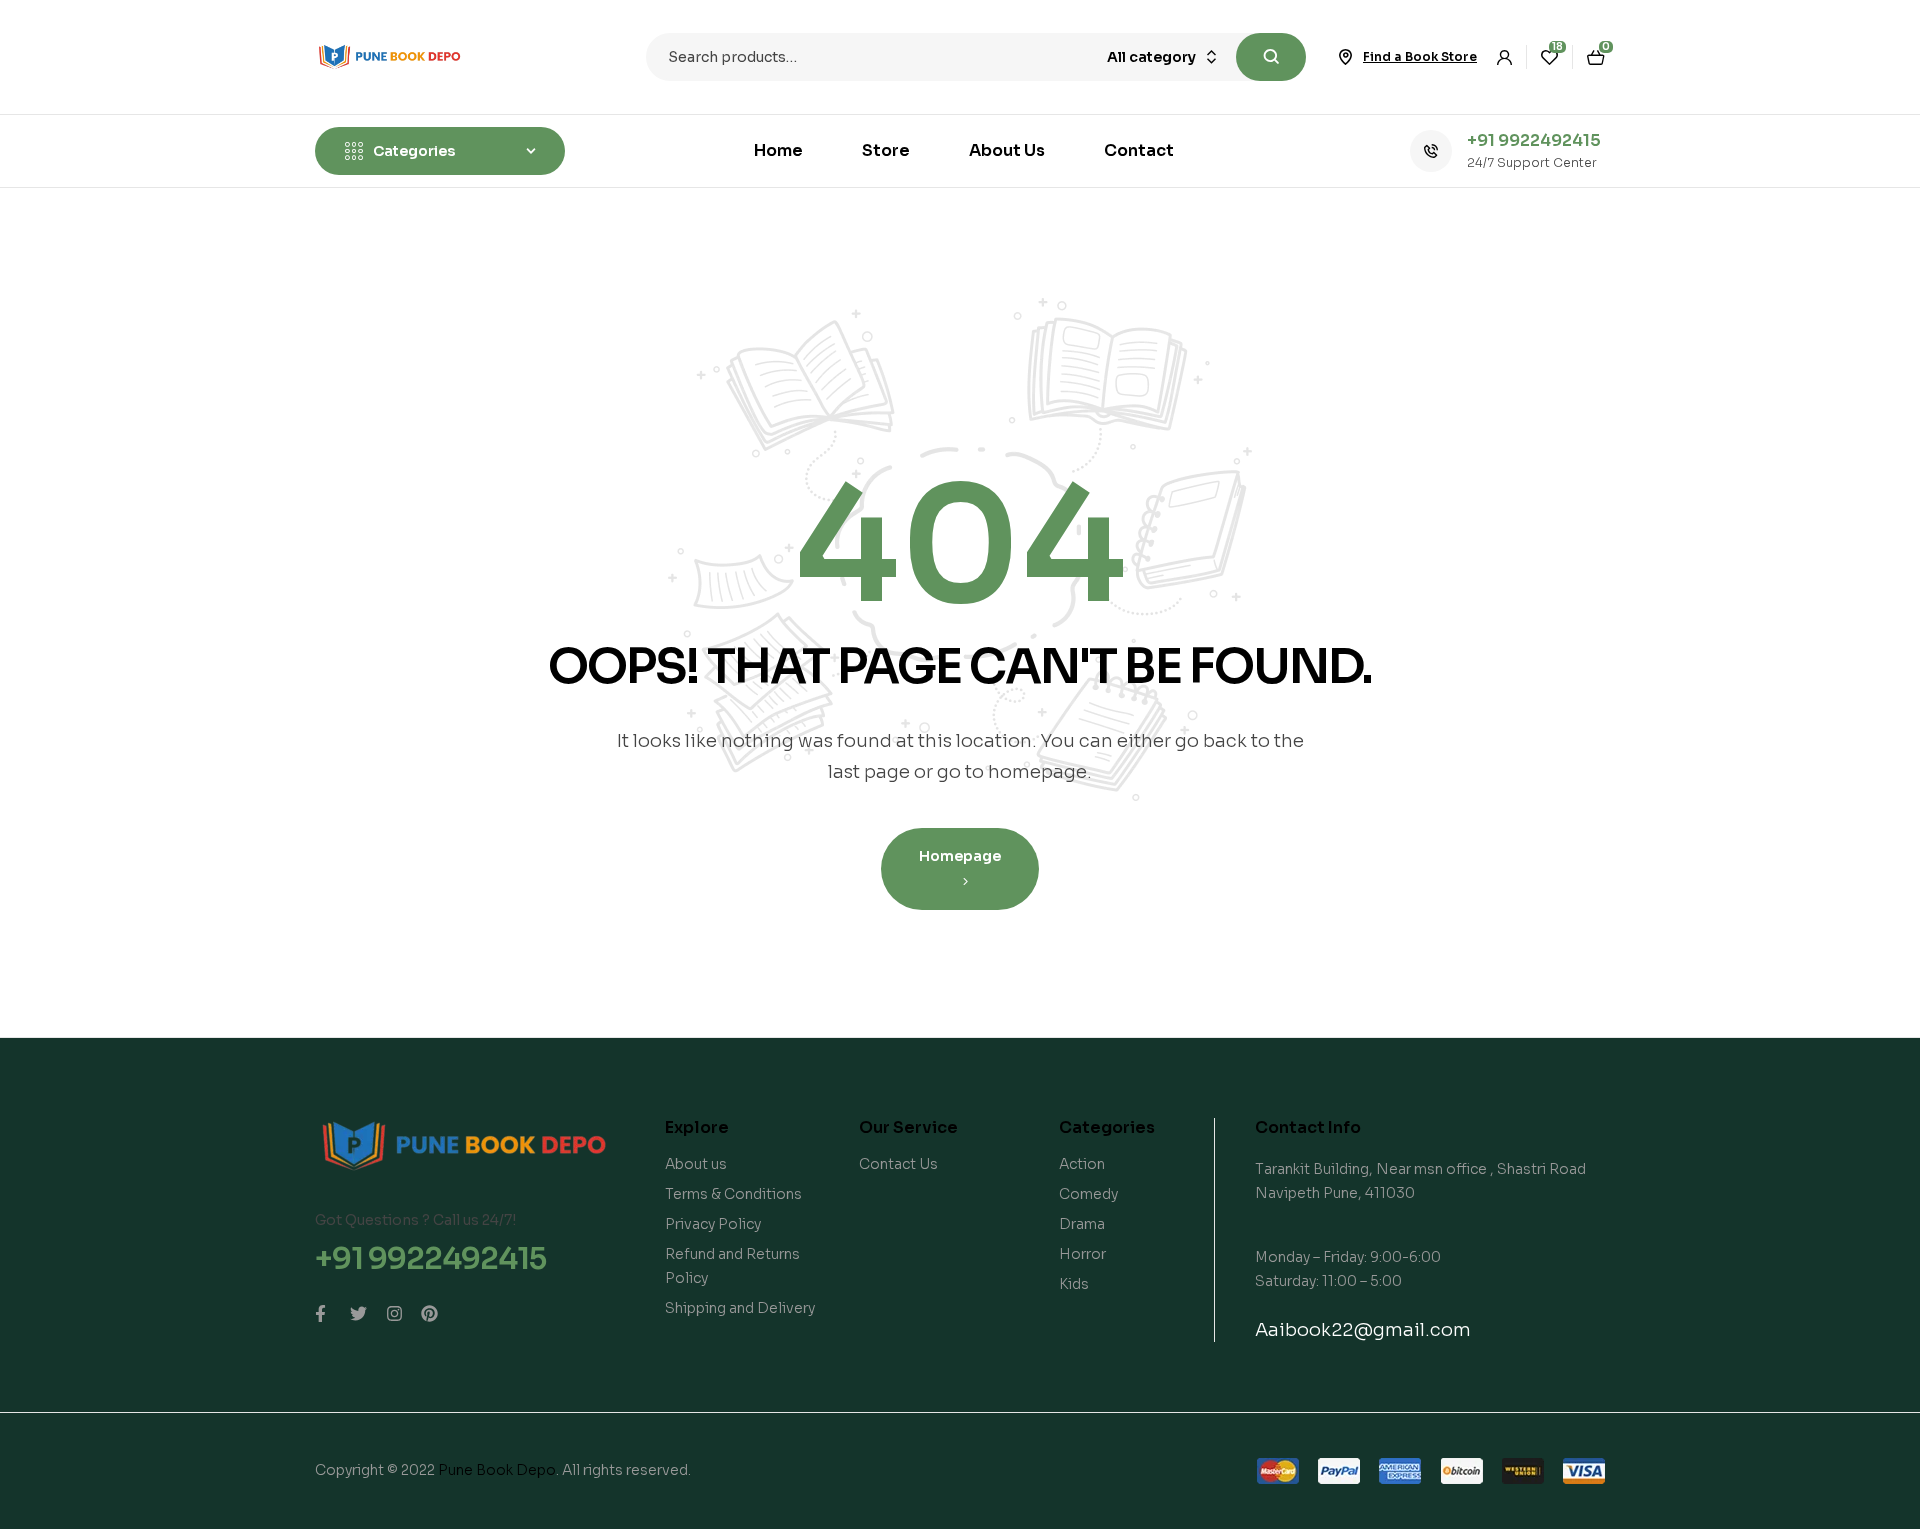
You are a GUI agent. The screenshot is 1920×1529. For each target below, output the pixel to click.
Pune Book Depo (497, 1470)
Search (1271, 57)
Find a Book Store (1420, 56)
